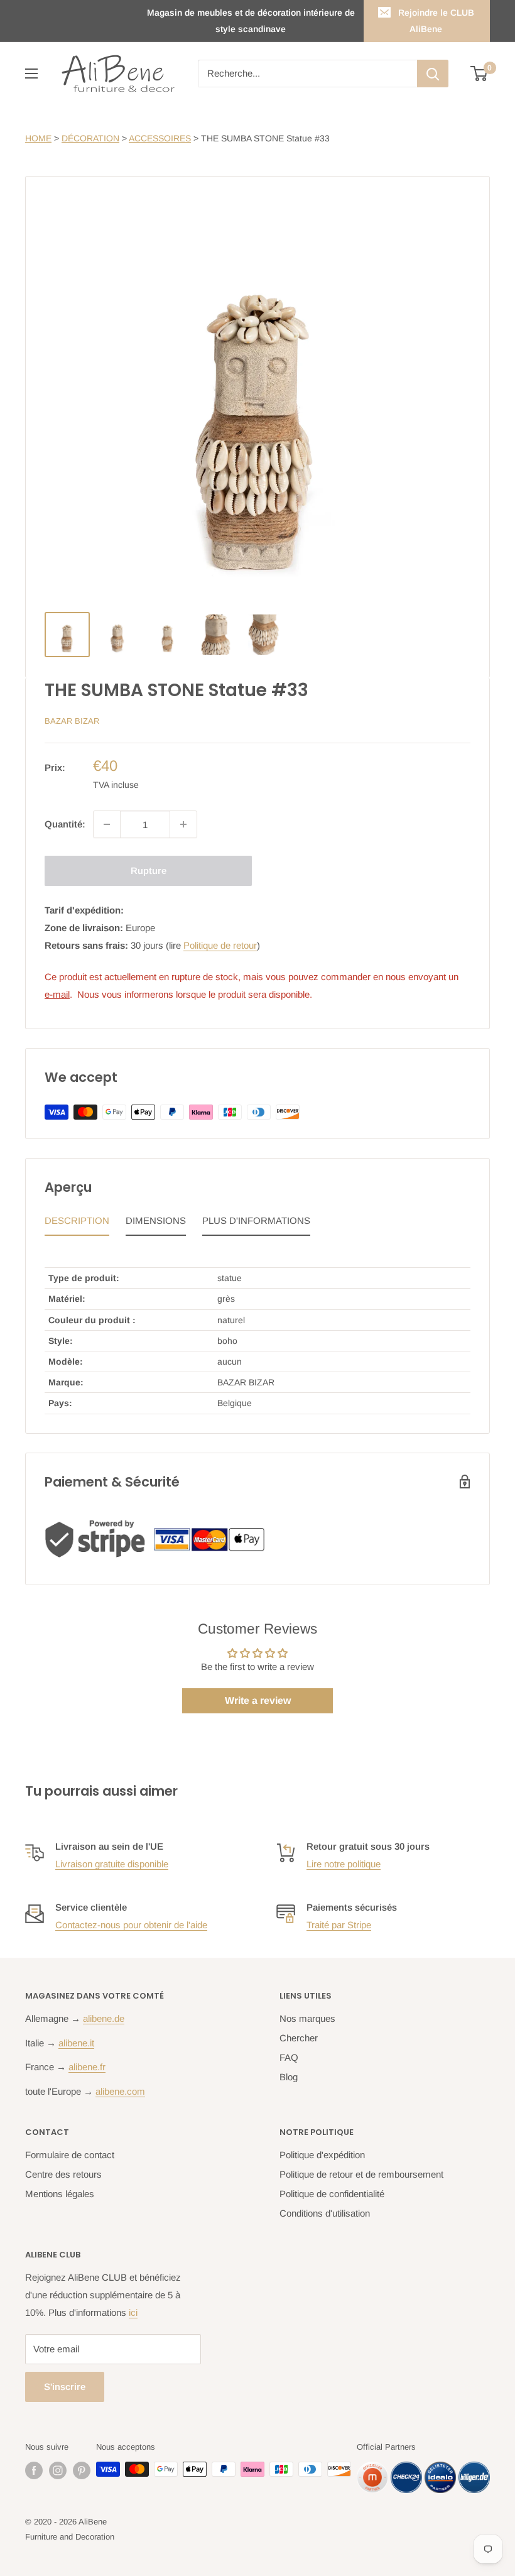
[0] (480, 74)
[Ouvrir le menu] (31, 74)
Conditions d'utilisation (325, 2213)
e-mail (57, 994)
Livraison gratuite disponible (112, 1864)
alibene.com (120, 2091)
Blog (289, 2077)
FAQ (289, 2057)
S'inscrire (65, 2387)
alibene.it (76, 2043)
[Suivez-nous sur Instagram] (58, 2470)
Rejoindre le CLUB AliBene (436, 21)
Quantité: (65, 824)
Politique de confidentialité (332, 2194)
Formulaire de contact (70, 2155)
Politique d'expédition (322, 2155)
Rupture (149, 870)
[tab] (77, 1224)
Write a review (258, 1700)
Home (38, 138)
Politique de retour (220, 945)
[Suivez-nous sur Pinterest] (82, 2470)
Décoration (90, 138)
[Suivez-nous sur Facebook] (34, 2470)
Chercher (299, 2038)
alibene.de (104, 2018)
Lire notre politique (344, 1864)
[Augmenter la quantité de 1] (183, 824)
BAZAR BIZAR (72, 721)
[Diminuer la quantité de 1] (107, 824)
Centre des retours (63, 2174)
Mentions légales (60, 2194)
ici (133, 2312)
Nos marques (307, 2018)
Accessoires (160, 138)
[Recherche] (433, 74)
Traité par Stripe (339, 1925)
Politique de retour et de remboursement (361, 2174)
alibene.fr (87, 2067)
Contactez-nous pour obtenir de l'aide (131, 1925)
